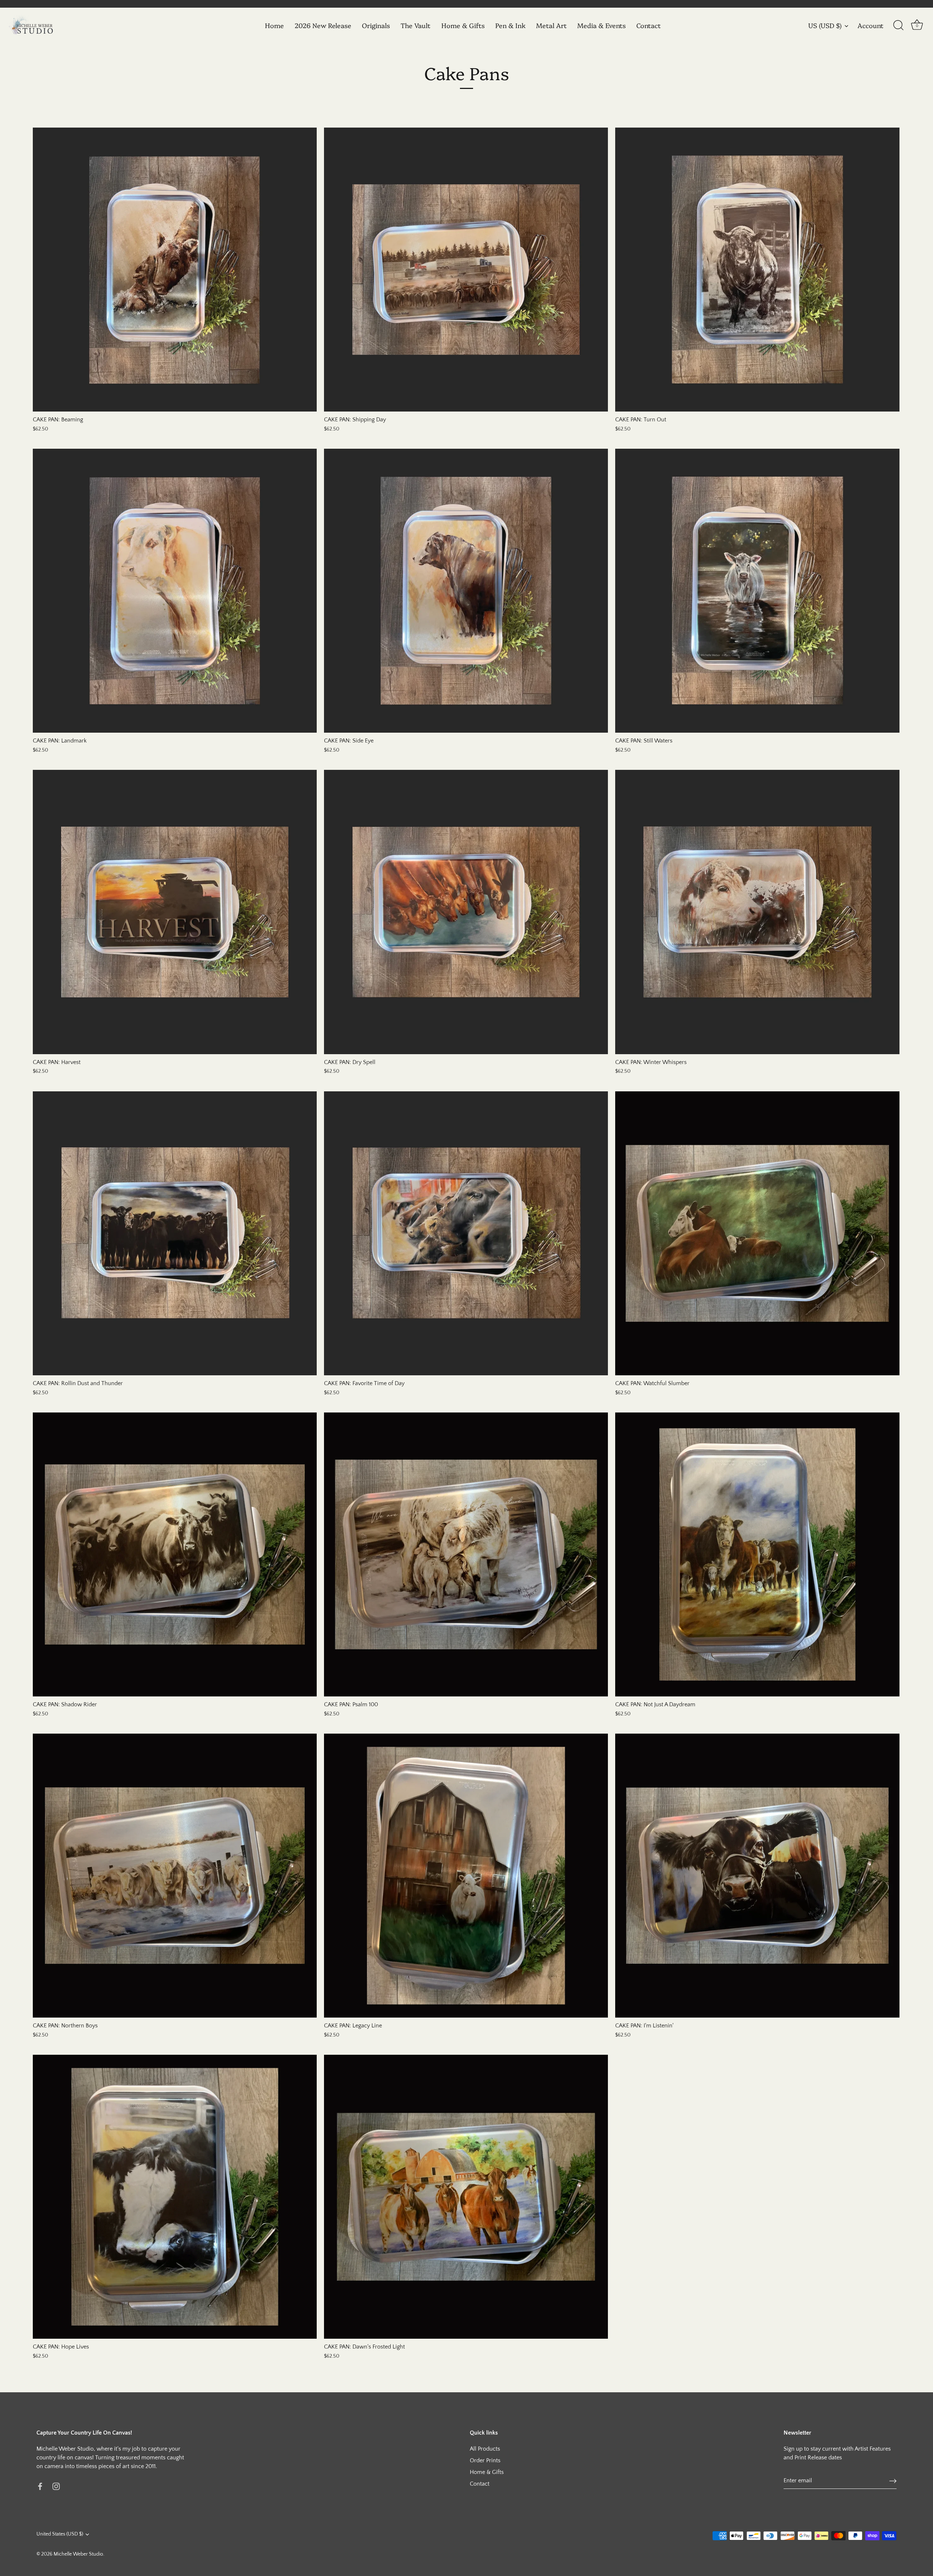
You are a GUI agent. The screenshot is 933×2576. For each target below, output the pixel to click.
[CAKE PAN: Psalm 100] (466, 1554)
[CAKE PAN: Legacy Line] (466, 1876)
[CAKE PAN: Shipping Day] (466, 270)
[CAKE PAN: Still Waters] (757, 591)
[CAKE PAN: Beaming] (175, 270)
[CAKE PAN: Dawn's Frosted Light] (466, 2197)
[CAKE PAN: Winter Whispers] (757, 912)
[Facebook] (40, 2486)
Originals (376, 25)
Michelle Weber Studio (78, 2554)
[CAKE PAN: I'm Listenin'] (757, 1876)
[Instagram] (56, 2486)
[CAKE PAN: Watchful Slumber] (757, 1233)
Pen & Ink (510, 25)
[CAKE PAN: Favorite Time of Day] (466, 1233)
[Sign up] (893, 2481)
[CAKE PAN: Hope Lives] (175, 2197)
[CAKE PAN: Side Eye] (466, 591)
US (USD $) (825, 26)
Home (274, 25)
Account (870, 26)
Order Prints (485, 2460)
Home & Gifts (463, 25)
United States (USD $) (60, 2534)
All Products (485, 2449)
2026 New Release (323, 25)
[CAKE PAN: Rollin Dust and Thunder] (175, 1233)
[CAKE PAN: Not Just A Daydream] (757, 1554)
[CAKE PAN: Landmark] (175, 591)
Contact (649, 25)
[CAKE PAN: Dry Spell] (466, 912)
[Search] (898, 26)
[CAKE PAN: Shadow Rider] (175, 1554)
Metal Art (551, 25)
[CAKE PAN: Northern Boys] (175, 1876)
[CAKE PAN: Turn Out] (757, 270)
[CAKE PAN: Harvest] (175, 912)
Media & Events (602, 25)
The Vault (415, 25)
